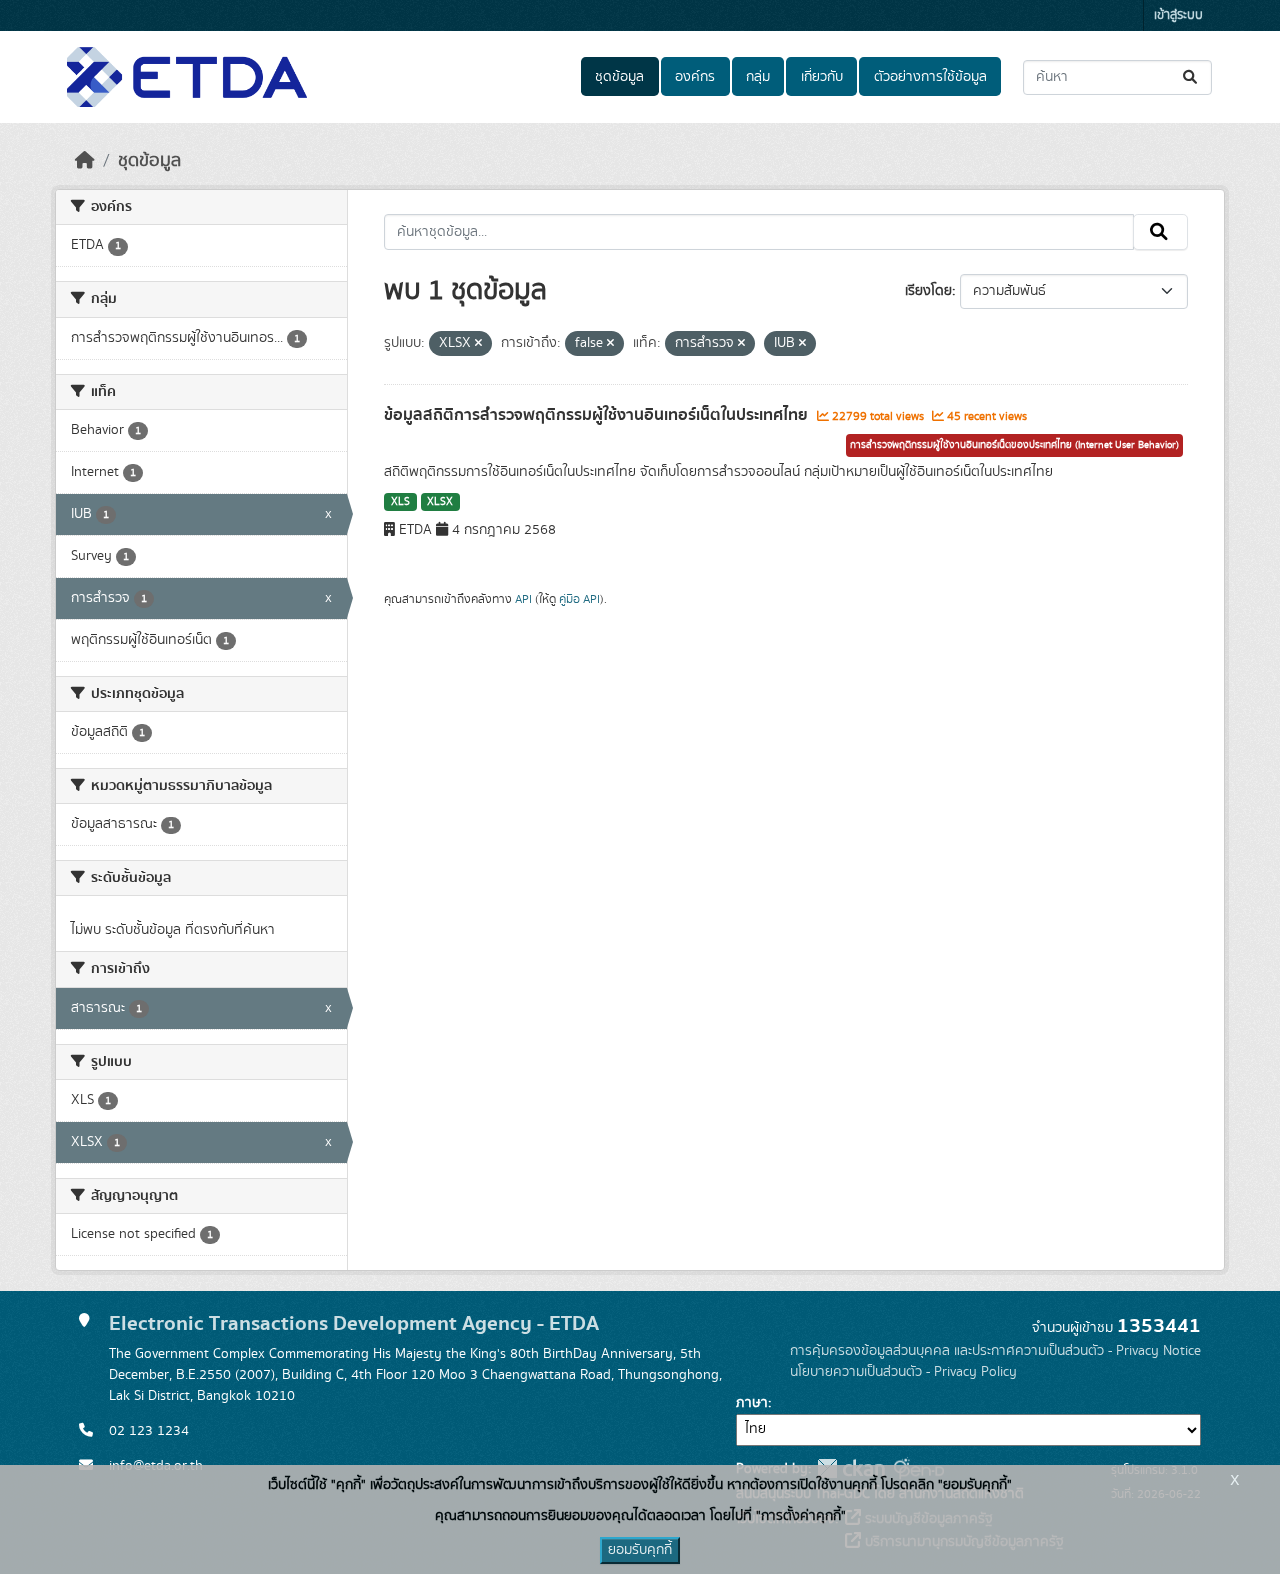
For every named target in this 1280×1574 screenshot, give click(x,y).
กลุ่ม (758, 77)
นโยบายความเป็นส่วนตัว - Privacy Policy (903, 1372)
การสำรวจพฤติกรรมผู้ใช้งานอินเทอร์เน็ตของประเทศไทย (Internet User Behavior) (1014, 445)
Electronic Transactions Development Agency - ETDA (354, 1323)
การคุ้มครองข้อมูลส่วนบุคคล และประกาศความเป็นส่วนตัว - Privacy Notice (995, 1351)
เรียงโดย (928, 291)
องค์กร (695, 77)
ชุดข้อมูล (619, 77)
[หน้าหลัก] (85, 161)
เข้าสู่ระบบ (1178, 15)
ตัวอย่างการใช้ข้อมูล (930, 77)
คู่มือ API (579, 599)
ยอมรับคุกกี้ (640, 1550)
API (523, 599)
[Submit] (1191, 77)
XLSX (440, 502)
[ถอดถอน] (478, 344)
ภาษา (752, 1403)
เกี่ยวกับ (822, 77)
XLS (400, 502)
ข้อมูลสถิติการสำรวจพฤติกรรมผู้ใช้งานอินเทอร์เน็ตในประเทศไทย (598, 415)
